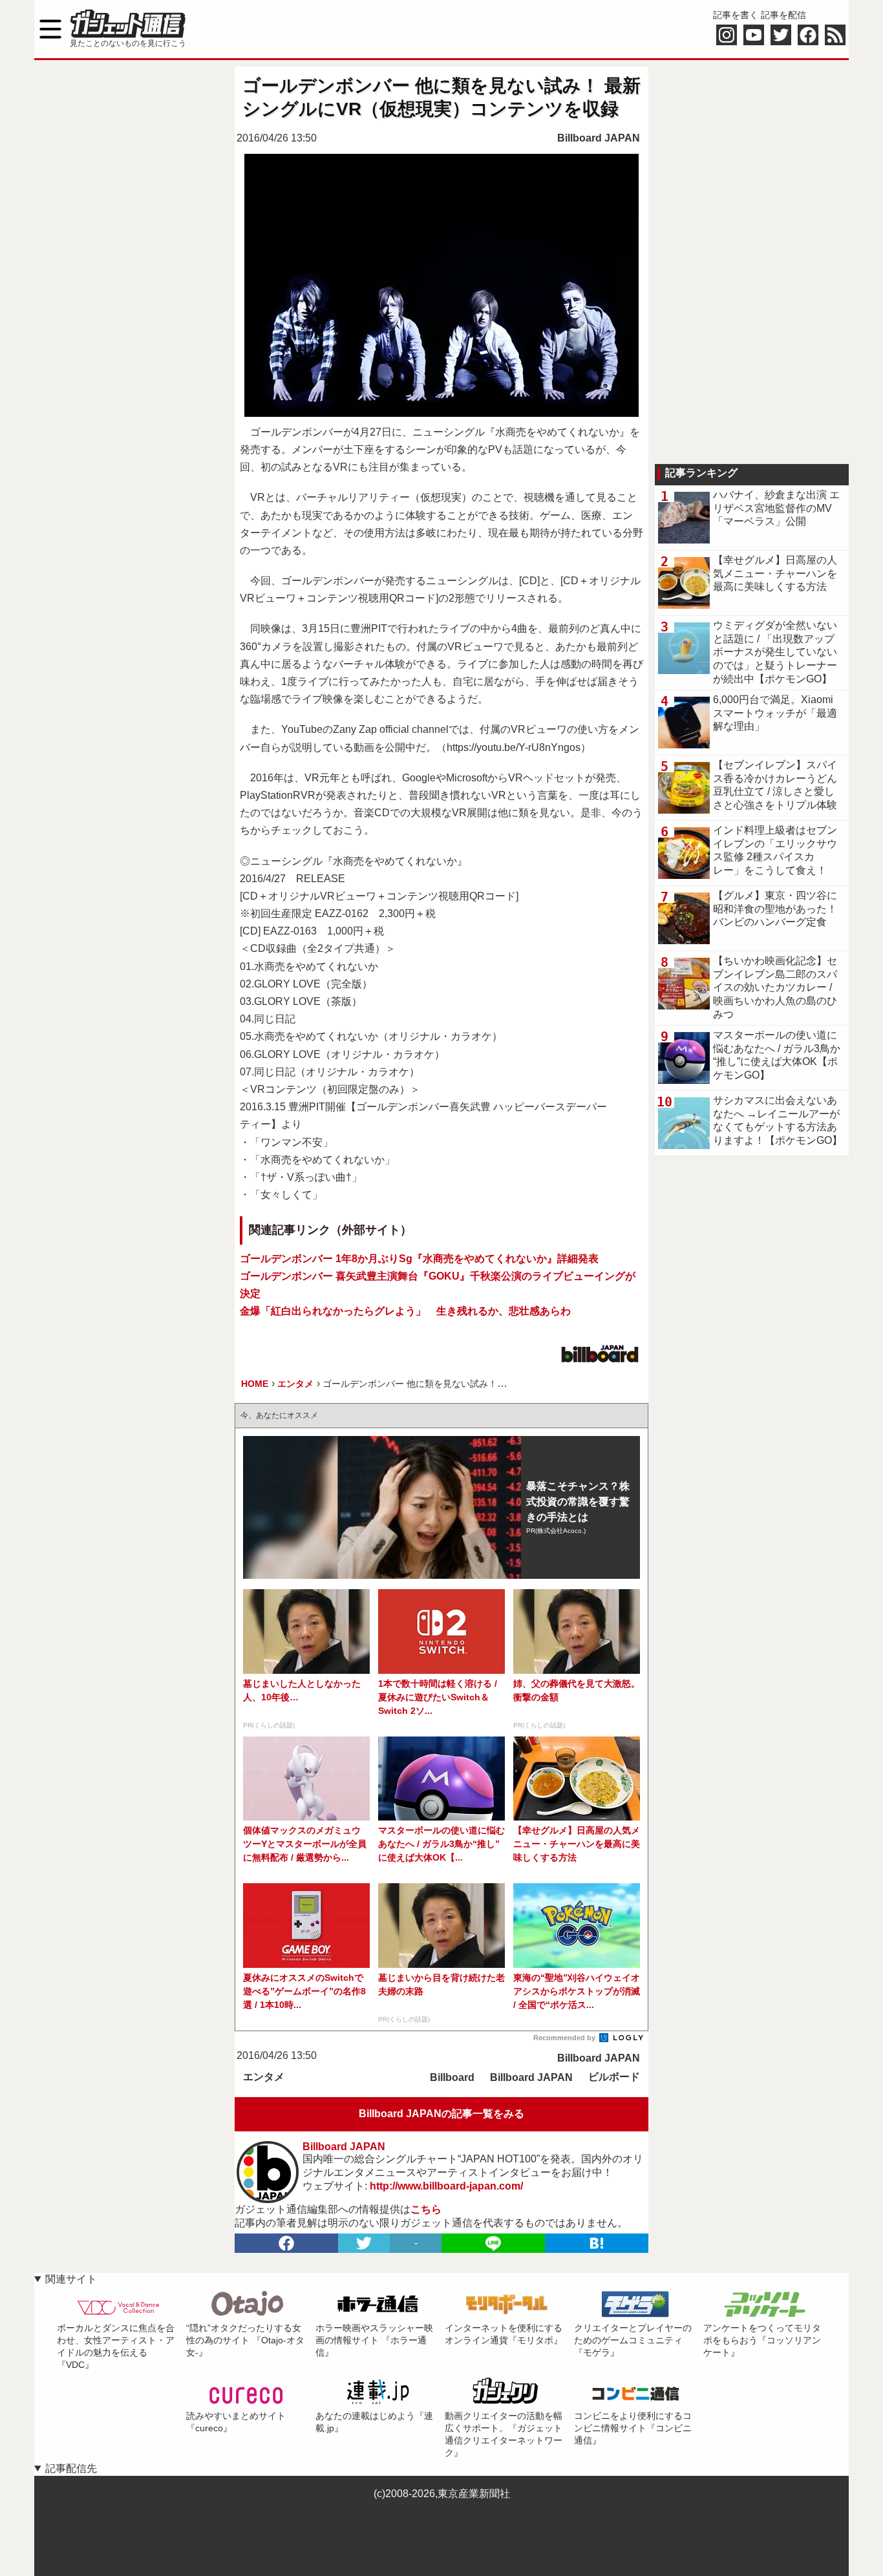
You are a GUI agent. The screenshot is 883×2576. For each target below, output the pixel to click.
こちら (426, 2209)
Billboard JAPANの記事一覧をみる (441, 2114)
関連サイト (71, 2279)
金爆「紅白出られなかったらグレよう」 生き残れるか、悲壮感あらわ (405, 1311)
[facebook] (286, 2243)
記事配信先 (71, 2468)
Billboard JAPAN (599, 138)
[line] (493, 2243)
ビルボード (614, 2077)
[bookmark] (597, 2243)
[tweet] (364, 2243)
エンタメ (264, 2077)
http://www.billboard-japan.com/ (446, 2186)
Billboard (452, 2077)
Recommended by (565, 2038)
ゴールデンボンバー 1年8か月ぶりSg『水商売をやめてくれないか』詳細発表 (419, 1259)
